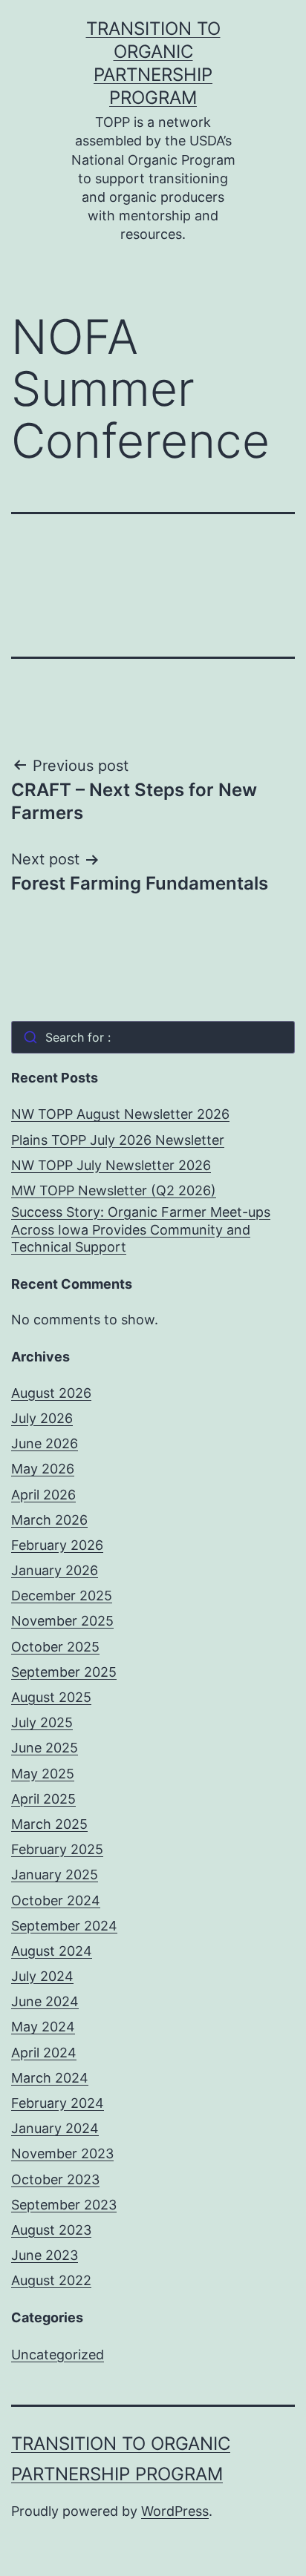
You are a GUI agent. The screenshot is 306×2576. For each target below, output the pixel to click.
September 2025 (64, 1672)
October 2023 (55, 2179)
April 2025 (43, 1799)
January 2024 (55, 2128)
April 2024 (44, 2053)
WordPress (175, 2511)
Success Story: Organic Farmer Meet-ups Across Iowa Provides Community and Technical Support (141, 1229)
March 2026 (49, 1520)
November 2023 (62, 2153)
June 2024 (45, 2001)
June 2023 (45, 2255)
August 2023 (51, 2230)
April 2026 (43, 1495)
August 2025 (51, 1697)
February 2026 (57, 1545)
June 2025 (45, 1748)
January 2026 (55, 1570)
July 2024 (42, 1976)
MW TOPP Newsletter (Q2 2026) (114, 1190)
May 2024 (43, 2027)
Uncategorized (58, 2355)
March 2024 (50, 2078)
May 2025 (43, 1774)
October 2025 (55, 1647)
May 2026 (43, 1469)
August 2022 (51, 2280)
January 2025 (55, 1874)
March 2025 (49, 1824)
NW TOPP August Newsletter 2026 (120, 1114)
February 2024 (58, 2103)
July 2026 (42, 1418)
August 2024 (52, 1951)
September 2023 (64, 2205)
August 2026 (51, 1393)
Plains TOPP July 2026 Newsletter (118, 1140)
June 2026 (45, 1443)
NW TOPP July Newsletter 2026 (111, 1165)
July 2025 (42, 1722)
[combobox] (153, 1037)
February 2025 (57, 1849)
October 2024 (56, 1900)
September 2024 (64, 1926)
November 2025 (62, 1621)
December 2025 (62, 1596)
